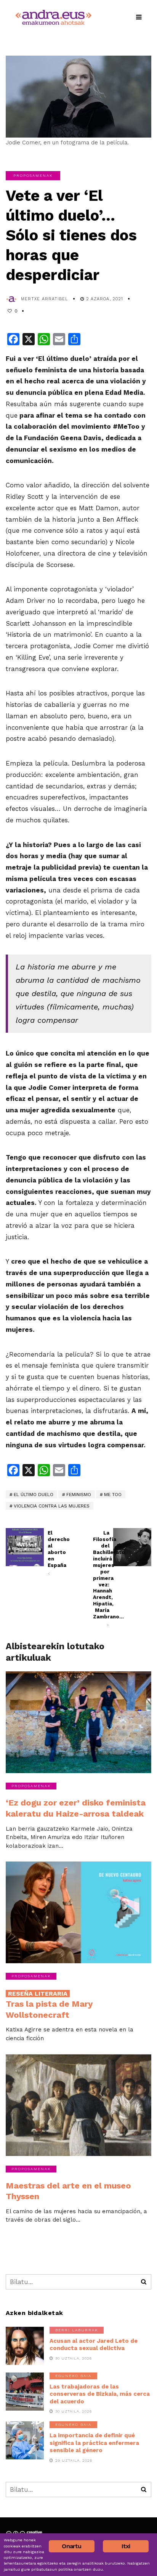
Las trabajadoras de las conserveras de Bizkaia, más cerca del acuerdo (100, 2394)
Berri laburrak (77, 2330)
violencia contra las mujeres (52, 1506)
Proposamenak (33, 175)
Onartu (71, 2546)
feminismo (79, 1495)
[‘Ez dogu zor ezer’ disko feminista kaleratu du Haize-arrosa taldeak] (78, 1722)
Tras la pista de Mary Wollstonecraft (49, 2005)
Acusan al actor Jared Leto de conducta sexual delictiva (94, 2345)
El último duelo (34, 1495)
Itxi (126, 2546)
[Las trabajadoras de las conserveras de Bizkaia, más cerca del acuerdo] (25, 2392)
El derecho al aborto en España (56, 1553)
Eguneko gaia (73, 2376)
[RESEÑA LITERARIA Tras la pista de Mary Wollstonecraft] (78, 1912)
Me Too (113, 1495)
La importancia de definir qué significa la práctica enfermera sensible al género (94, 2443)
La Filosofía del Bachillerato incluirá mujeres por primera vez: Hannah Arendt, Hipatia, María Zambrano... (101, 1579)
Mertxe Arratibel (45, 299)
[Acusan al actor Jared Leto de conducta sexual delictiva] (25, 2346)
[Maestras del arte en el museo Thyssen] (78, 2105)
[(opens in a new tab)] (132, 1547)
